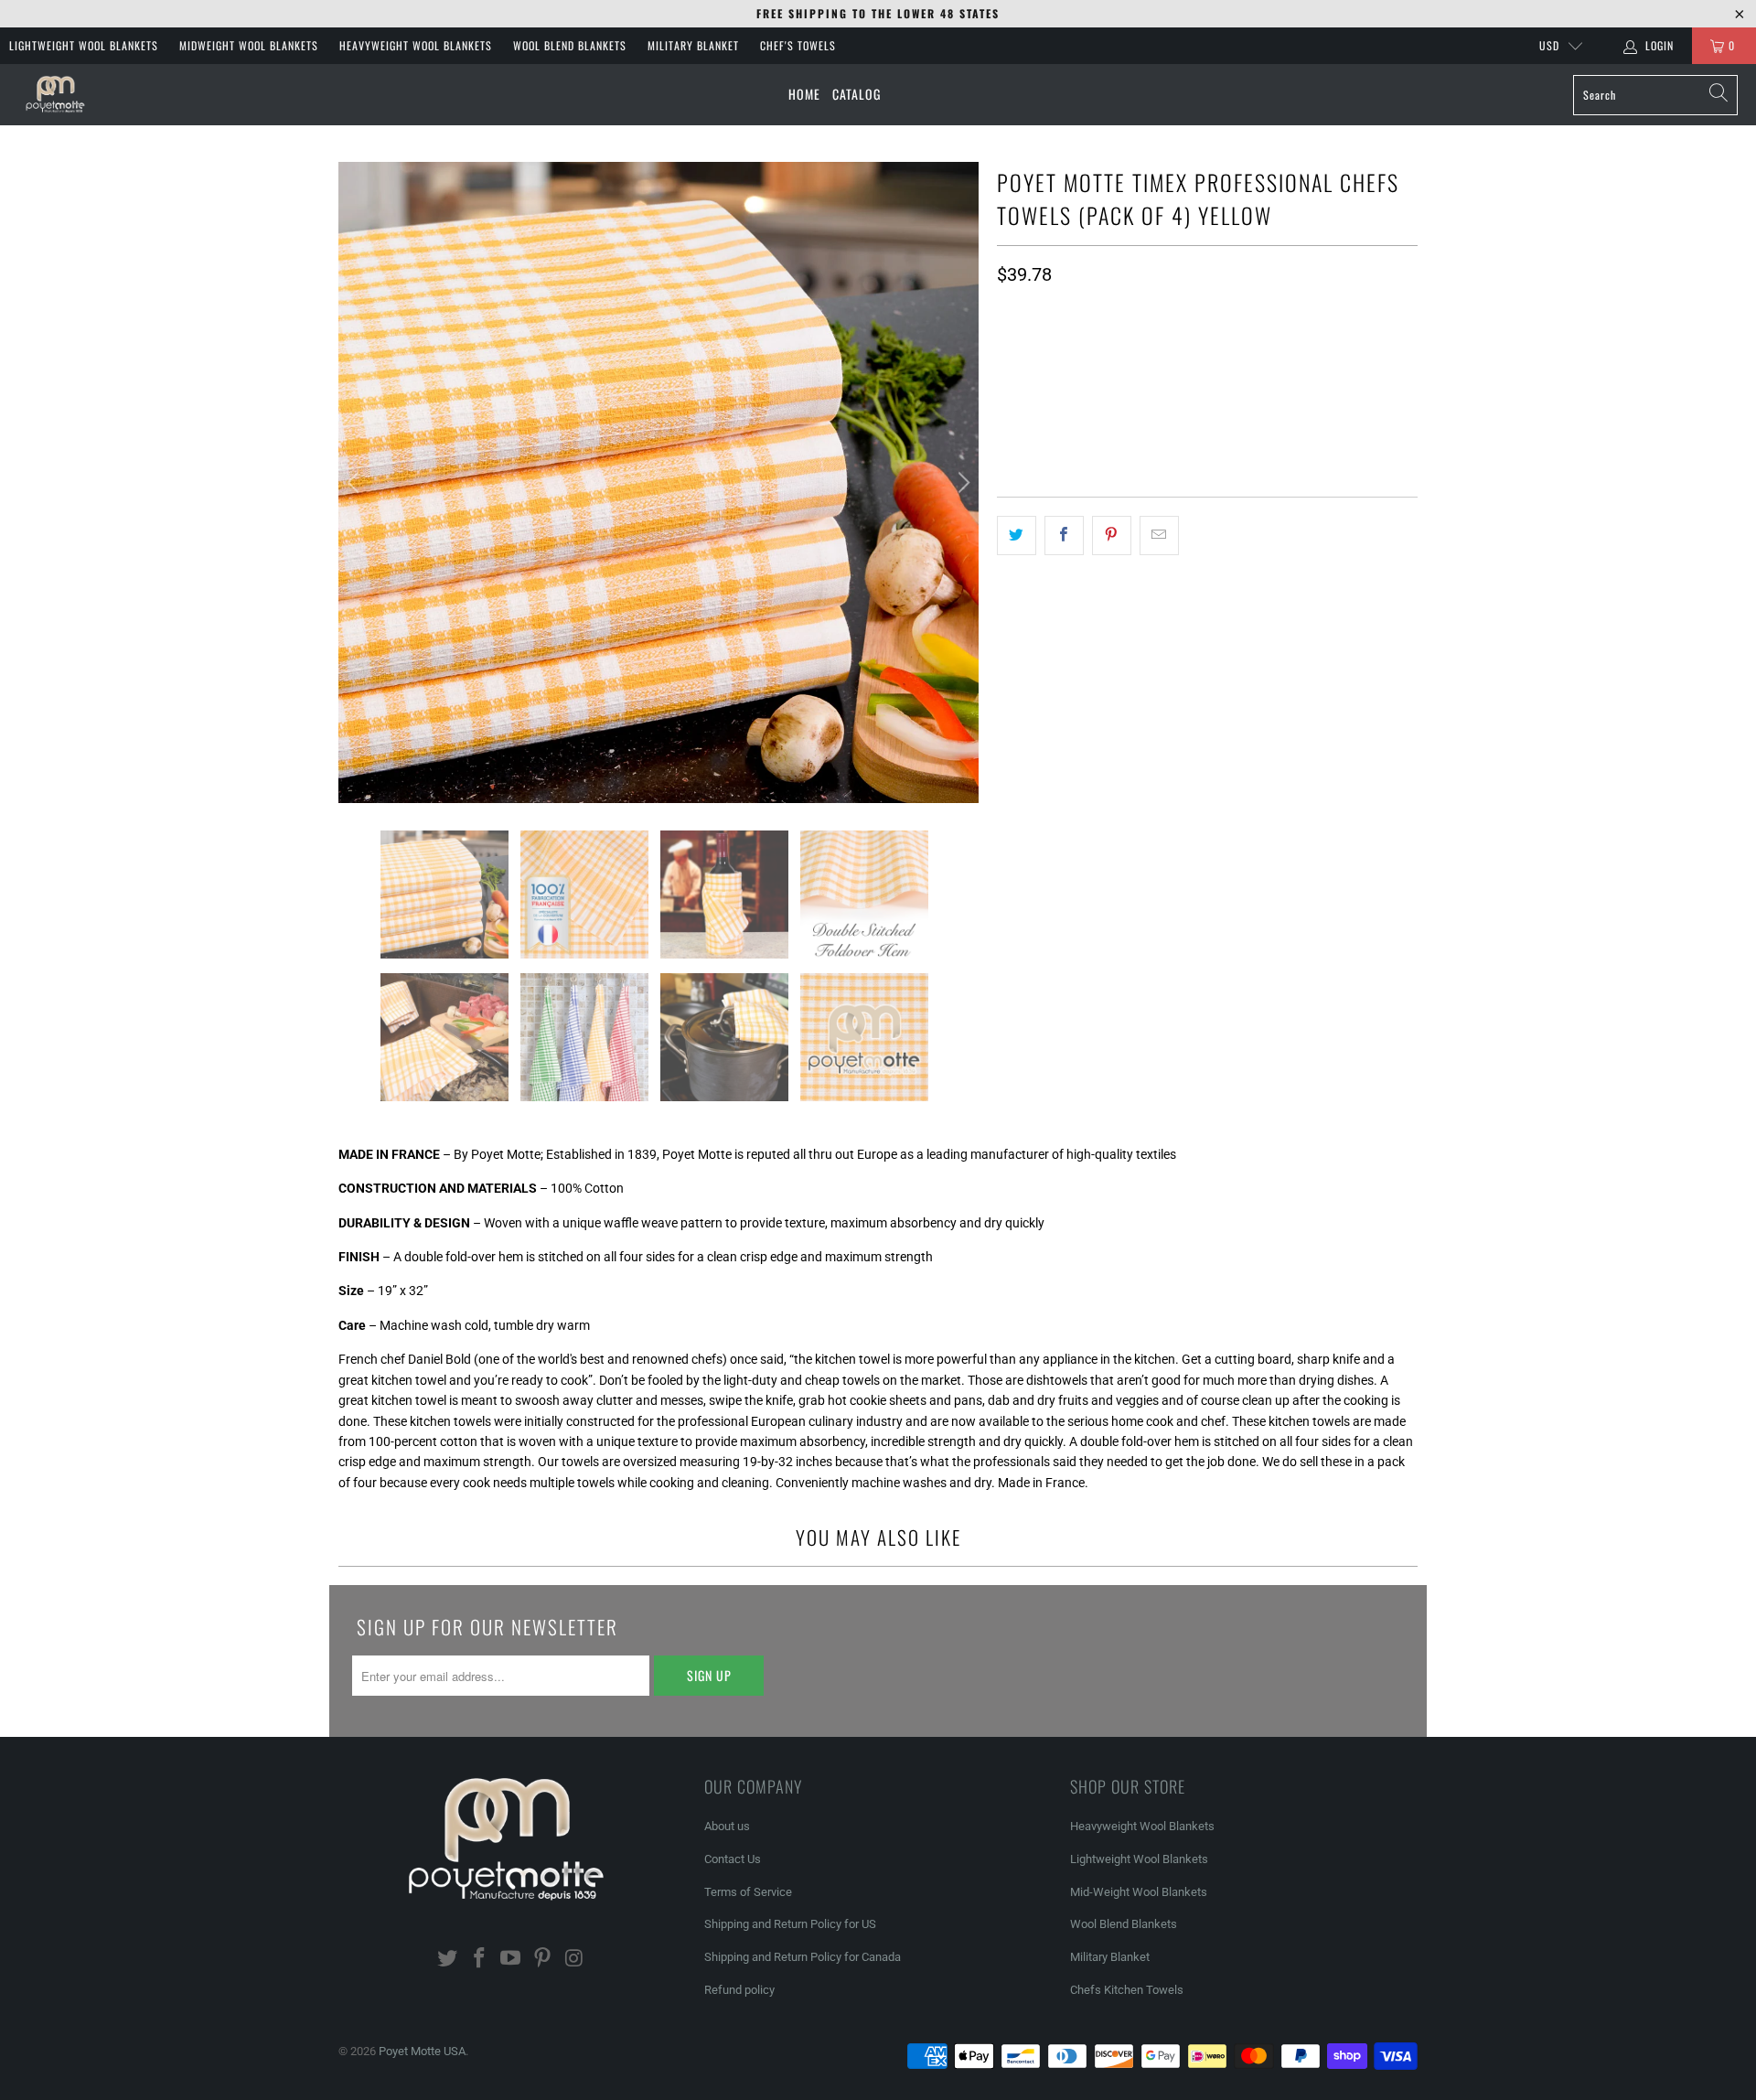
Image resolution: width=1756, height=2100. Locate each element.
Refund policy (739, 1990)
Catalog (857, 94)
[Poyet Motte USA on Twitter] (448, 1959)
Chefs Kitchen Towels (1127, 1990)
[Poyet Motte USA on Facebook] (479, 1959)
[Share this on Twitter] (1017, 535)
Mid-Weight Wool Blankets (1139, 1892)
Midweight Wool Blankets (249, 45)
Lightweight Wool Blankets (84, 45)
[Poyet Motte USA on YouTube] (511, 1959)
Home (804, 94)
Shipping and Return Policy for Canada (803, 1957)
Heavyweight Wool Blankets (416, 45)
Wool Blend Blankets (570, 45)
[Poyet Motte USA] (57, 95)
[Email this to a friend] (1159, 535)
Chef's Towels (798, 45)
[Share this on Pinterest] (1112, 535)
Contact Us (733, 1859)
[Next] (961, 482)
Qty (1006, 311)
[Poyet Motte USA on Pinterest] (543, 1959)
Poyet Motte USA (422, 2051)
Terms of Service (748, 1892)
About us (727, 1826)
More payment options (1310, 441)
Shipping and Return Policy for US (790, 1924)
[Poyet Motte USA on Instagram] (575, 1959)
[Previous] (356, 482)
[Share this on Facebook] (1064, 535)
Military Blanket (693, 45)
